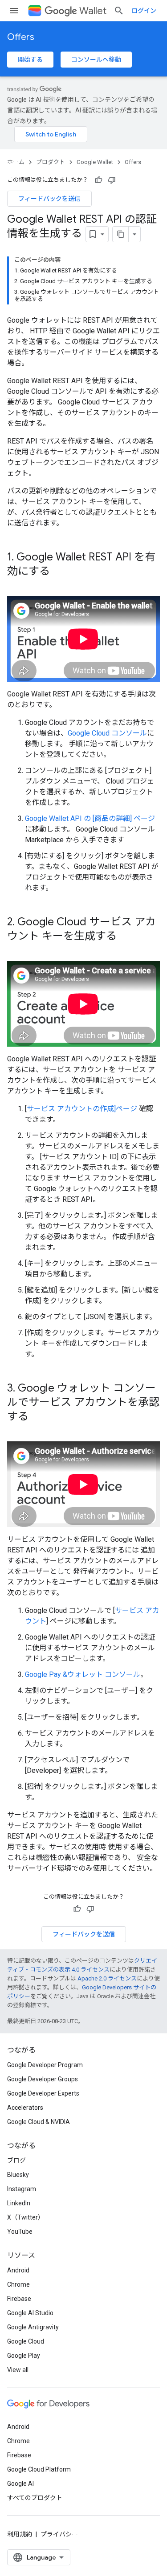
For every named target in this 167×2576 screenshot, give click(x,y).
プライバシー (59, 2534)
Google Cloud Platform (39, 2469)
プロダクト (51, 162)
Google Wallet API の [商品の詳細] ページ (90, 818)
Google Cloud (26, 2341)
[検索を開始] (119, 11)
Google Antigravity (33, 2327)
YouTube (20, 2232)
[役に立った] (98, 180)
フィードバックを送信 (49, 199)
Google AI (20, 2484)
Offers (21, 37)
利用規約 (20, 2534)
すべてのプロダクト (35, 2498)
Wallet (93, 11)
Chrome (18, 2284)
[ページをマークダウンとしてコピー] (121, 234)
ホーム (16, 162)
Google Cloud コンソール (107, 733)
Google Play (24, 2356)
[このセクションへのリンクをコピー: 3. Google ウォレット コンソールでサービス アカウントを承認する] (37, 1417)
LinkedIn (19, 2203)
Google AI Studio (30, 2313)
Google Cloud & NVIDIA (39, 2122)
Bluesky (18, 2175)
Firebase (19, 2299)
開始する (30, 60)
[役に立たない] (112, 180)
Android (18, 2270)
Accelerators (25, 2108)
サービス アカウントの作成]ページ (82, 1109)
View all (18, 2370)
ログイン (144, 11)
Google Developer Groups (43, 2079)
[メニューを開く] (14, 11)
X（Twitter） (26, 2217)
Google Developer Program (45, 2065)
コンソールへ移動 (96, 60)
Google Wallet (95, 162)
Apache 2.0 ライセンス (107, 1978)
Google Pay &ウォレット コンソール (83, 1674)
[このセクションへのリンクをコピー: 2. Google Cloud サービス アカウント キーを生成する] (126, 937)
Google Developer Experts (43, 2093)
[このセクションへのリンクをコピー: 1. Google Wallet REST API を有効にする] (59, 572)
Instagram (22, 2189)
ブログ (16, 2160)
